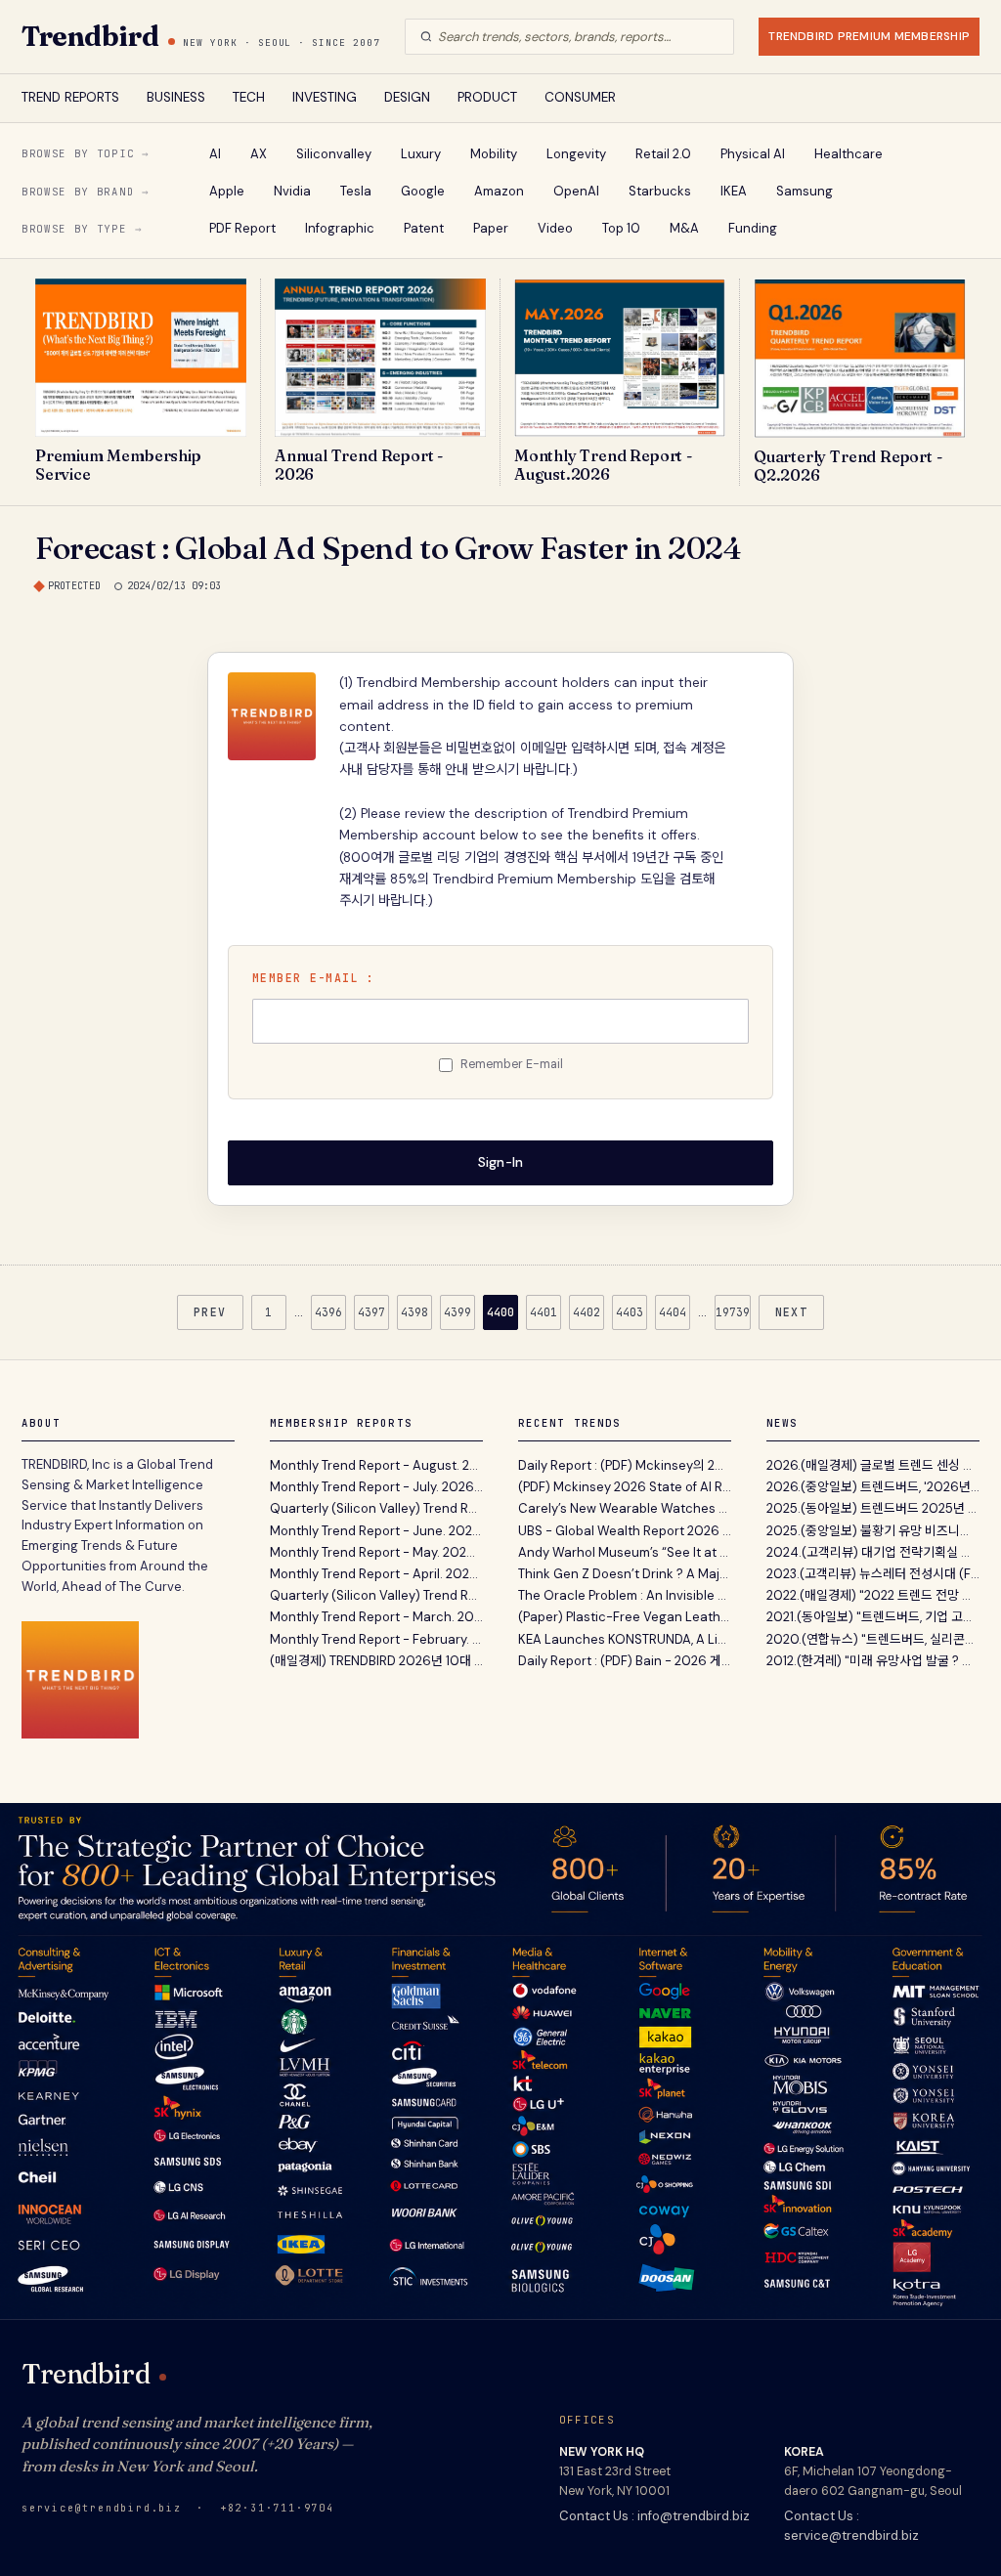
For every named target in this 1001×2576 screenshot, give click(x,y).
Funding (753, 228)
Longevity (576, 154)
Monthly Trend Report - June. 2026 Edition (376, 1531)
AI (215, 154)
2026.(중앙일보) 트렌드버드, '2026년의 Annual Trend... (873, 1487)
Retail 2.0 (663, 154)
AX (259, 154)
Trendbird (90, 36)
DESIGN (407, 97)
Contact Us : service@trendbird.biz (851, 2526)
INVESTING (325, 97)
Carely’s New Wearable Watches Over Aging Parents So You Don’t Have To (625, 1508)
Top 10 (621, 228)
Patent (424, 228)
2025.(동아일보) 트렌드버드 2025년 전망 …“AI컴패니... (873, 1508)
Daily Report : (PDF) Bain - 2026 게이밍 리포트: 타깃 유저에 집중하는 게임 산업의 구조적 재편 (625, 1661)
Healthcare (849, 154)
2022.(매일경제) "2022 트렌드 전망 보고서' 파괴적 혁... (873, 1595)
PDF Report (242, 228)
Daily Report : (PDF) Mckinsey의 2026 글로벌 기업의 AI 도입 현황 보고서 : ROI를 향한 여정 (625, 1465)
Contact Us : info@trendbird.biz (654, 2516)
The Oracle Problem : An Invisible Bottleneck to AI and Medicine (625, 1595)
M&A (684, 228)
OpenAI (576, 191)
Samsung (805, 191)
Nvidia (292, 191)
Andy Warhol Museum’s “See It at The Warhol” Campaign (625, 1552)
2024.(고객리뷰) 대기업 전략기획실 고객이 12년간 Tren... (873, 1552)
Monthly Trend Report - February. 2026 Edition (376, 1639)
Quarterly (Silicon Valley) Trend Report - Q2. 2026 (376, 1508)
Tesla (356, 191)
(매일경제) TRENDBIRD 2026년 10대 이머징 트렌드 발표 (376, 1661)
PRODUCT (487, 97)
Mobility (494, 154)
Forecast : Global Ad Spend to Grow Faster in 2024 (388, 548)
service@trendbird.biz (102, 2508)
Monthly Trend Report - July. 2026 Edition (376, 1487)
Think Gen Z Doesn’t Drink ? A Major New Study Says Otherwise (625, 1574)
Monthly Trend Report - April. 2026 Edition (376, 1574)
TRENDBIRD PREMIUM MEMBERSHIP (869, 36)
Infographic (340, 228)
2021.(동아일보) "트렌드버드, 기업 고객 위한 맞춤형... (873, 1617)
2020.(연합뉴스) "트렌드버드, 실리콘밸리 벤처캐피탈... (873, 1639)
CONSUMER (580, 97)
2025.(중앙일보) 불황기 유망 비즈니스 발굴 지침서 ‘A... (873, 1531)
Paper (491, 228)
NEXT (792, 1312)
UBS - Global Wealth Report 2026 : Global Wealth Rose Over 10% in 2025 (625, 1531)
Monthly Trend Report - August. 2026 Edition (376, 1465)
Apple (227, 191)
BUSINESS (176, 97)
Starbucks (660, 191)
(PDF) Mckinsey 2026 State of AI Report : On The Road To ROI (625, 1487)
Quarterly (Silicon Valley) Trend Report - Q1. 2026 (376, 1595)
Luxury (421, 154)
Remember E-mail (512, 1064)
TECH (249, 97)
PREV (210, 1312)
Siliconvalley (334, 154)
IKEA (734, 191)
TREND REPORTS (70, 97)
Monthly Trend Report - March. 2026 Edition (376, 1617)
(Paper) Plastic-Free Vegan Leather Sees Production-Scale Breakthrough (625, 1617)
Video (555, 228)
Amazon (499, 191)
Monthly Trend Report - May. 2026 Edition (376, 1552)
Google (423, 191)
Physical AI (753, 154)
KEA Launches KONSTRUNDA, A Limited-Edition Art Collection (625, 1639)
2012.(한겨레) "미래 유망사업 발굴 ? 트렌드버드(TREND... (873, 1661)
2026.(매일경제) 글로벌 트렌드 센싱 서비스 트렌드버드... (873, 1465)
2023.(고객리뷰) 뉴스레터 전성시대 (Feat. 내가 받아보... (873, 1574)
